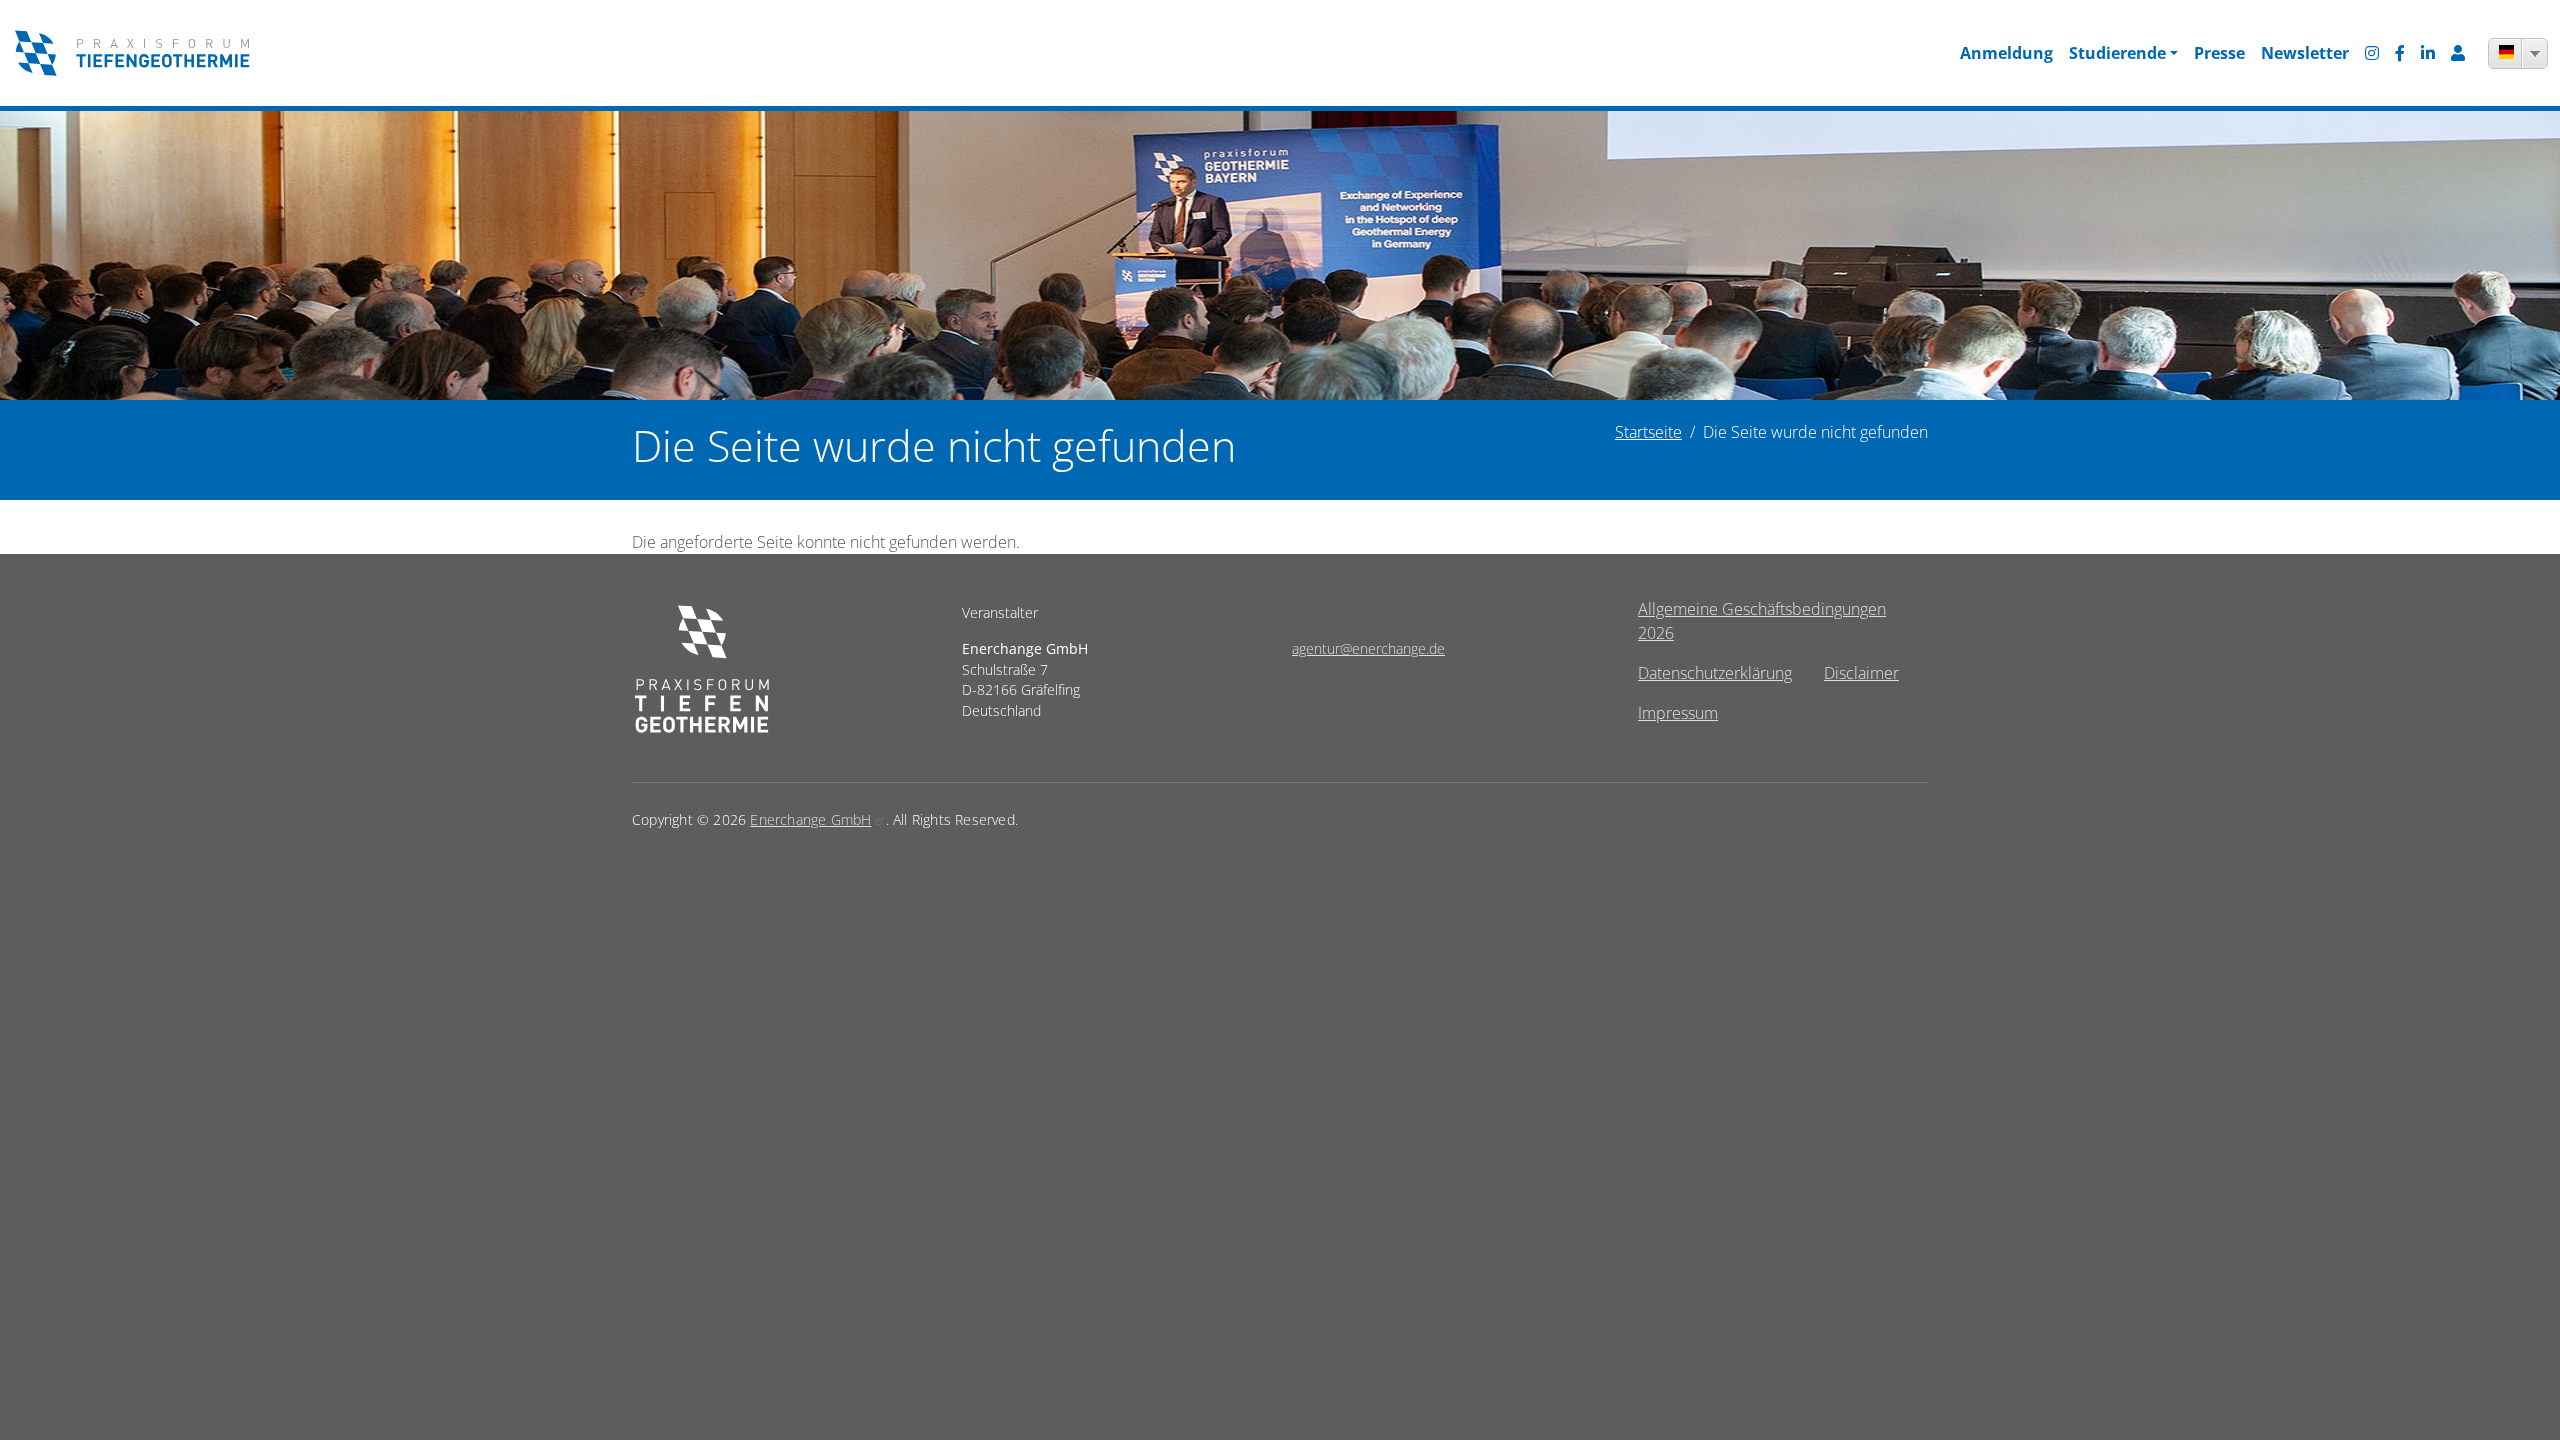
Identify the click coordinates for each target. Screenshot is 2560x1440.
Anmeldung (2006, 53)
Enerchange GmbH (810, 819)
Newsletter (2305, 53)
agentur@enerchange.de (1368, 648)
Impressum (1678, 713)
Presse (2219, 53)
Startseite (1648, 432)
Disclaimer (1861, 673)
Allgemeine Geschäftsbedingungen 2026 (1762, 621)
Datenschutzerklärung (1715, 673)
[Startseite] (132, 53)
